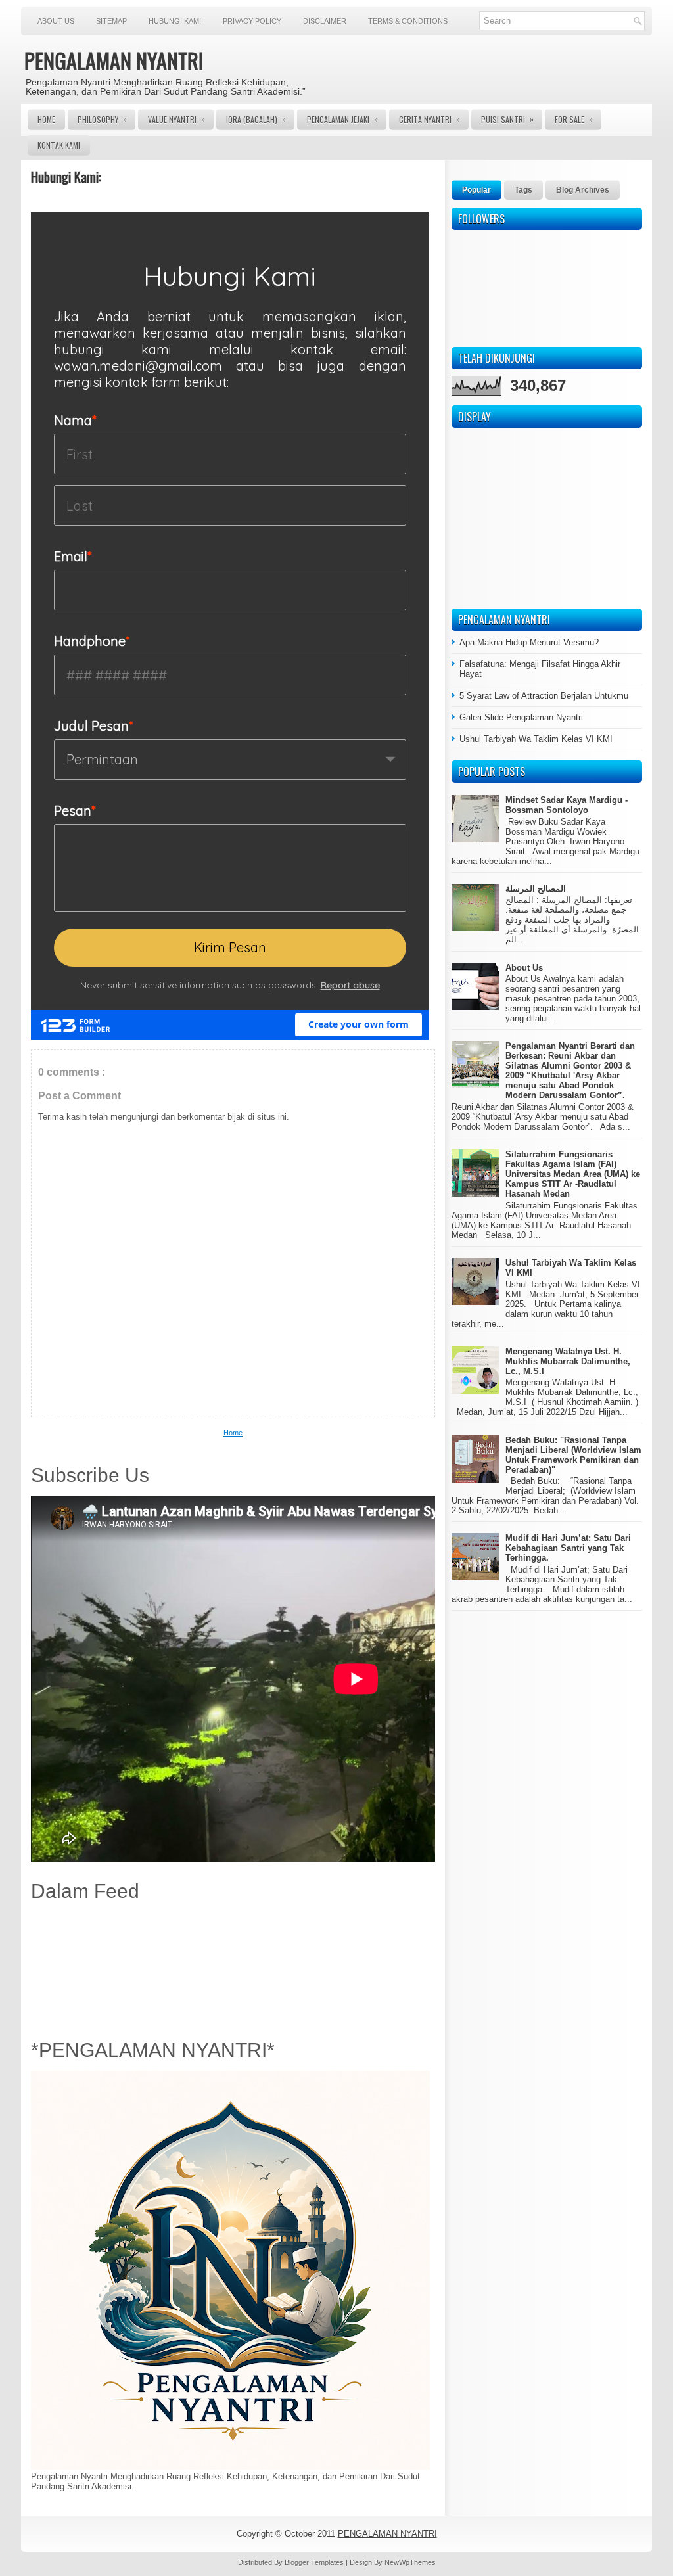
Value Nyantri (176, 119)
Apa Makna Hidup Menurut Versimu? (529, 642)
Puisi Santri (507, 119)
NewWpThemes (410, 2562)
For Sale (574, 119)
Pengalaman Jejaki (342, 119)
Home (46, 119)
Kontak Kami (59, 145)
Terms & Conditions (408, 21)
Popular (476, 190)
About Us (56, 21)
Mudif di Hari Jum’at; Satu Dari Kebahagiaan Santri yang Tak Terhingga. (568, 1548)
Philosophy (102, 119)
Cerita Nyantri (429, 119)
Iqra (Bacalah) (256, 119)
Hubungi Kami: (66, 177)
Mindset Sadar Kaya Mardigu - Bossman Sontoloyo (567, 805)
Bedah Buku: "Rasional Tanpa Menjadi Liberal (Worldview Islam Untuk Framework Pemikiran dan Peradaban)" (573, 1455)
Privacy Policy (252, 21)
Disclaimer (325, 21)
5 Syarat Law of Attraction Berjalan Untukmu (544, 696)
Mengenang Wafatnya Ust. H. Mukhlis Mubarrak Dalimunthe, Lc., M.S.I (568, 1361)
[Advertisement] (233, 1967)
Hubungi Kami (175, 21)
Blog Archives (583, 190)
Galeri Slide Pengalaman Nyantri (521, 717)
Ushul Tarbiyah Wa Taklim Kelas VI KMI (536, 739)
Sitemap (111, 21)
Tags (523, 190)
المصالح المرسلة (536, 889)
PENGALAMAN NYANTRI (114, 60)
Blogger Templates (315, 2562)
